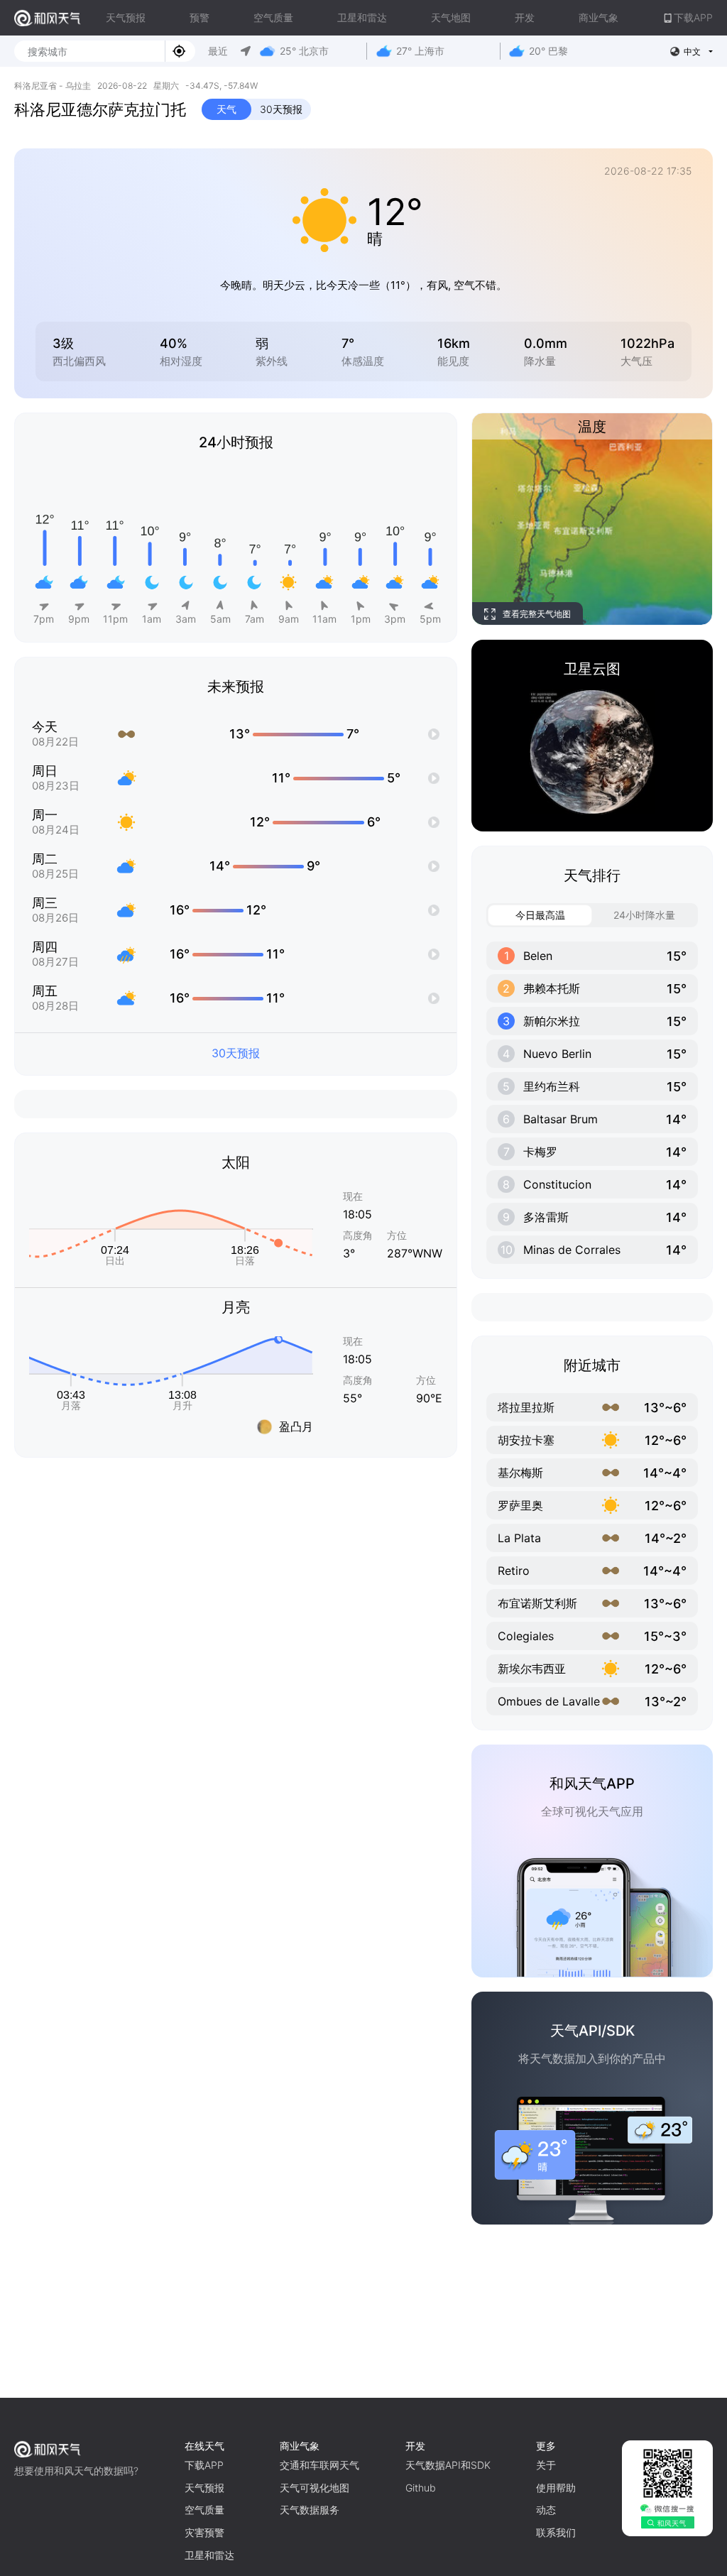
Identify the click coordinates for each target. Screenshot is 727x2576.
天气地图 (451, 17)
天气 (226, 109)
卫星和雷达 (362, 17)
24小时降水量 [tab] (644, 915)
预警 (199, 17)
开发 (525, 17)
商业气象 (598, 17)
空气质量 (273, 17)
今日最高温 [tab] (540, 915)
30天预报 (281, 109)
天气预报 (126, 17)
